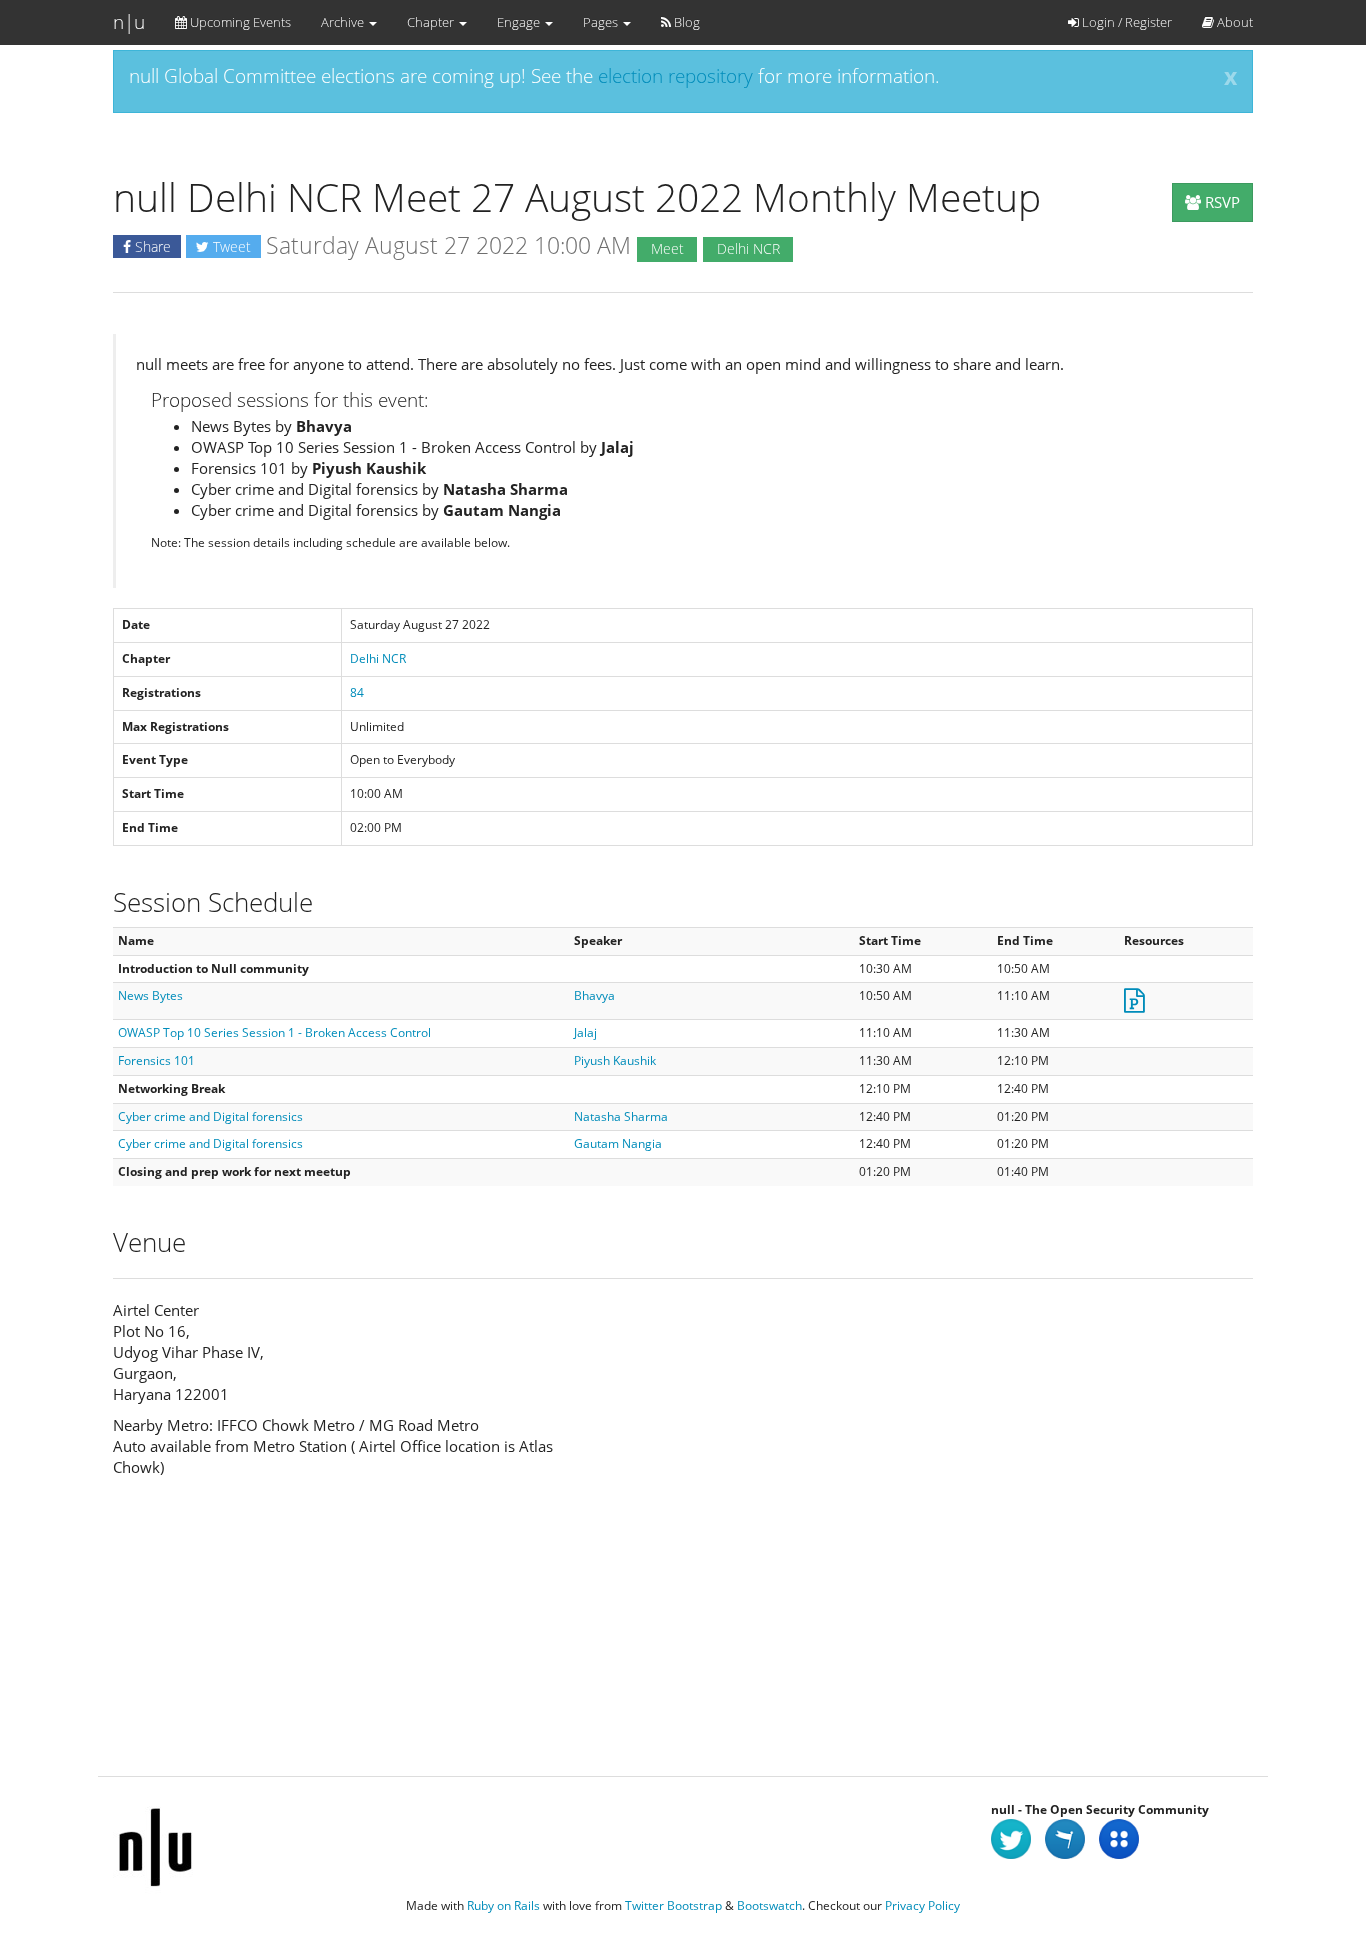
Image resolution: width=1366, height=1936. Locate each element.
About (1233, 22)
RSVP (1220, 202)
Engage (520, 22)
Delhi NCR (378, 658)
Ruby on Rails (503, 1905)
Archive (344, 22)
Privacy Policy (922, 1905)
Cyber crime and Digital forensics (210, 1116)
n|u (129, 22)
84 (357, 692)
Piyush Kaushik (615, 1060)
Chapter (432, 22)
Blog (685, 22)
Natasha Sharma (621, 1116)
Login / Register (1125, 22)
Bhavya (594, 995)
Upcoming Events (239, 22)
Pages (602, 22)
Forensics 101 (156, 1060)
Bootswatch (769, 1905)
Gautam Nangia (618, 1143)
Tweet (230, 246)
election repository (675, 76)
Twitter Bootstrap (673, 1905)
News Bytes (150, 995)
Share (151, 246)
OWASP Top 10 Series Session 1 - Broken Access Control (274, 1032)
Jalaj (585, 1032)
